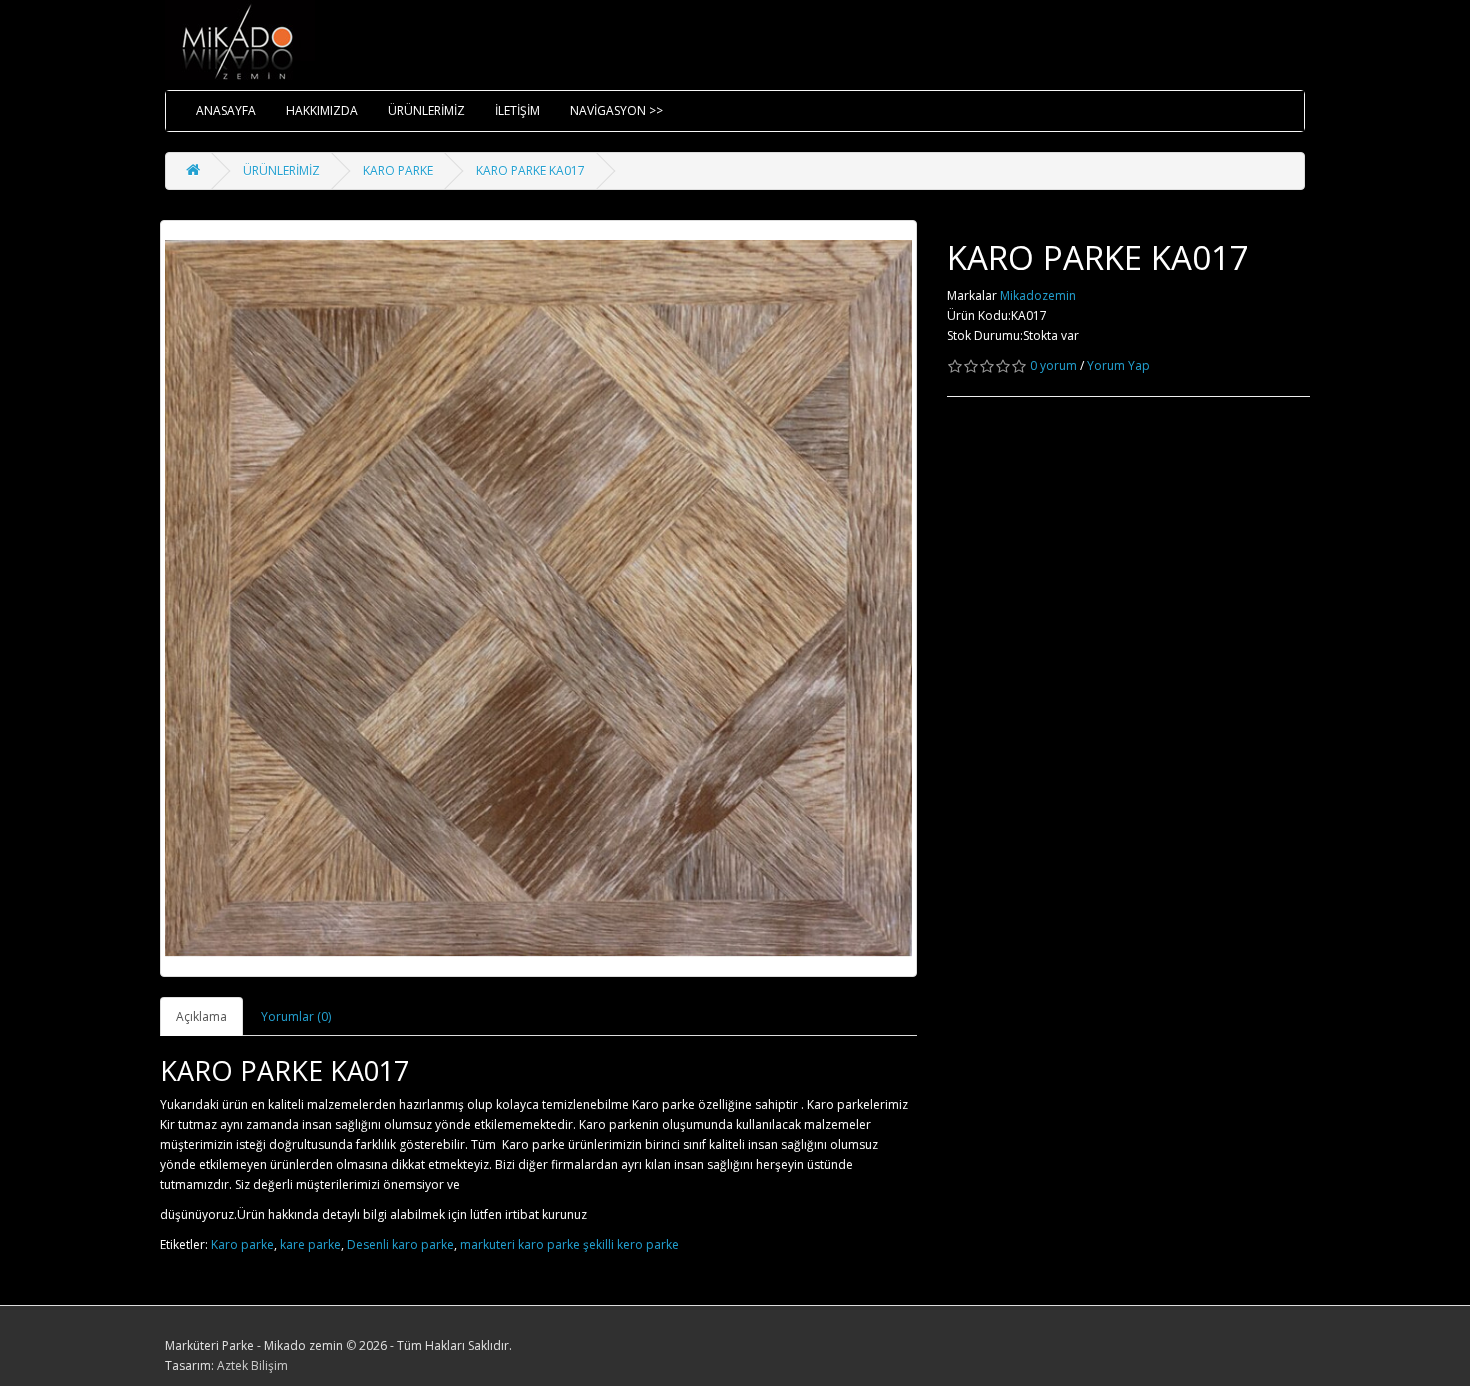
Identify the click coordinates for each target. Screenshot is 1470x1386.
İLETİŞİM (517, 110)
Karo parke (242, 1244)
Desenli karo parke (400, 1244)
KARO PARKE (398, 170)
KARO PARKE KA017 (530, 170)
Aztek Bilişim (252, 1365)
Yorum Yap (1118, 365)
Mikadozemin (1038, 295)
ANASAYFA (226, 110)
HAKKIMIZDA (322, 110)
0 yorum (1053, 365)
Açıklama (201, 1016)
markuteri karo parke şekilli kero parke (569, 1244)
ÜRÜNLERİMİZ (426, 110)
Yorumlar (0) (296, 1016)
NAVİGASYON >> (616, 110)
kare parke (310, 1244)
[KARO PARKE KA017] (538, 598)
